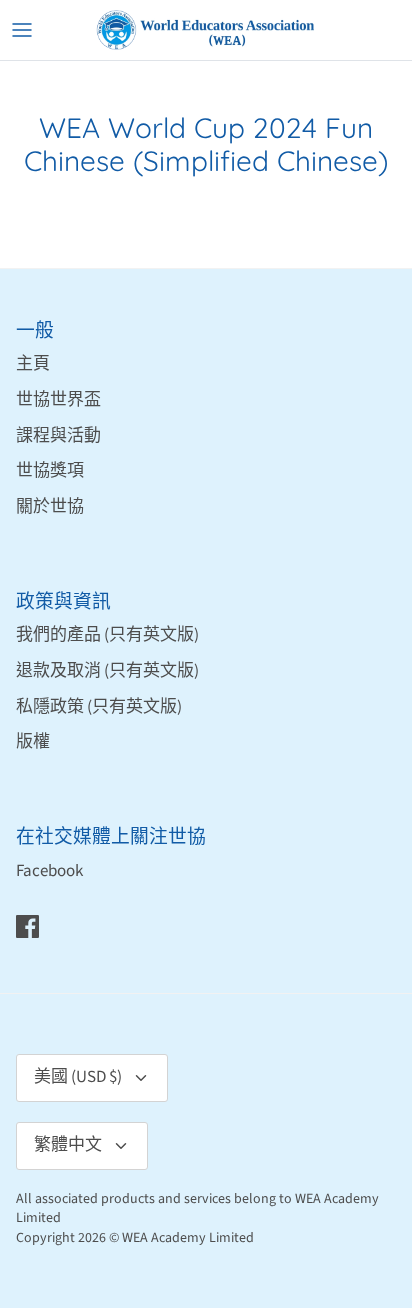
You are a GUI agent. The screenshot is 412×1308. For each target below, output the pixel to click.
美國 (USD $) (78, 1077)
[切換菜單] (22, 30)
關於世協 (50, 507)
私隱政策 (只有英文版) (99, 707)
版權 (33, 742)
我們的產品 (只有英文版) (107, 635)
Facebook (49, 871)
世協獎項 (50, 471)
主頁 (33, 364)
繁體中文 (68, 1145)
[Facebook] (27, 926)
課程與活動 (58, 436)
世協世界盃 (58, 400)
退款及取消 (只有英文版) (107, 671)
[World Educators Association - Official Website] (206, 30)
